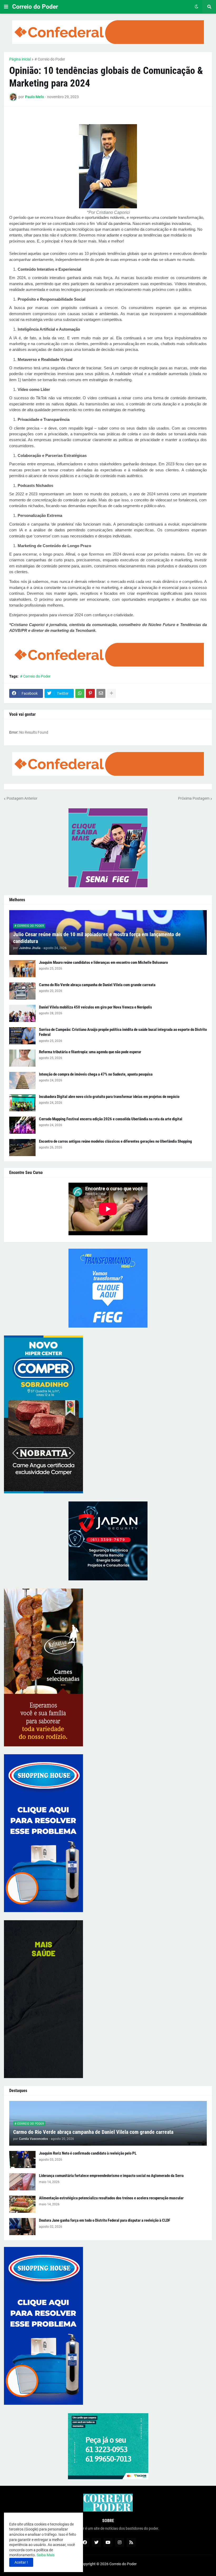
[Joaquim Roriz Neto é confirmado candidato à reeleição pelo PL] (22, 2159)
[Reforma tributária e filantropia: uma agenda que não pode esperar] (22, 1058)
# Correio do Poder (50, 59)
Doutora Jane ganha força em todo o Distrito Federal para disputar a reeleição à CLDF (105, 2220)
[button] (6, 7)
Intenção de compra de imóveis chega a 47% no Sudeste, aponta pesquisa (96, 1074)
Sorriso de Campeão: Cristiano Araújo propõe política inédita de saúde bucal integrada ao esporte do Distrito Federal (123, 1032)
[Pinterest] (90, 693)
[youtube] (108, 2542)
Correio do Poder (35, 7)
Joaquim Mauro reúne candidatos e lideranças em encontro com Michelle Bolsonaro (103, 962)
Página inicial (20, 59)
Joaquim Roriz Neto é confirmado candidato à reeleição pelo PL (88, 2153)
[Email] (101, 693)
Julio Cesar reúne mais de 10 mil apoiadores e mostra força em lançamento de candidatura (97, 938)
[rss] (131, 2542)
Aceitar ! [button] (21, 2562)
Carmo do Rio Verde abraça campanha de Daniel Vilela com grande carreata (97, 985)
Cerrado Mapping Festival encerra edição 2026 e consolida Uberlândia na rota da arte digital (111, 1119)
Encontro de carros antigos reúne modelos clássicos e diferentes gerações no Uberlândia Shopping (116, 1141)
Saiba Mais (45, 2555)
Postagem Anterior (22, 798)
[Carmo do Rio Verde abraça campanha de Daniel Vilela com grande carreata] (22, 991)
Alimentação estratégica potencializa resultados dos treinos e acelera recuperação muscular (111, 2198)
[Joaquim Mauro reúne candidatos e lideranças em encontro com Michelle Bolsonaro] (22, 969)
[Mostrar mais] (111, 693)
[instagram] (120, 2542)
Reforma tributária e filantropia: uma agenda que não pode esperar (90, 1052)
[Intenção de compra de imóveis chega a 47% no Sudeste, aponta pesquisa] (22, 1080)
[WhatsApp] (80, 693)
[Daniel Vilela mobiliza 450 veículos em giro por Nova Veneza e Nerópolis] (22, 1013)
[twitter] (96, 2542)
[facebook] (85, 2542)
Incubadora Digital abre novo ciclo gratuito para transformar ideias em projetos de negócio (109, 1097)
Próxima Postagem (194, 798)
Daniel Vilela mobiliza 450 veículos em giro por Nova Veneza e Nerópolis (95, 1007)
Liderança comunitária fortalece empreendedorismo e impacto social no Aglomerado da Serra (111, 2176)
